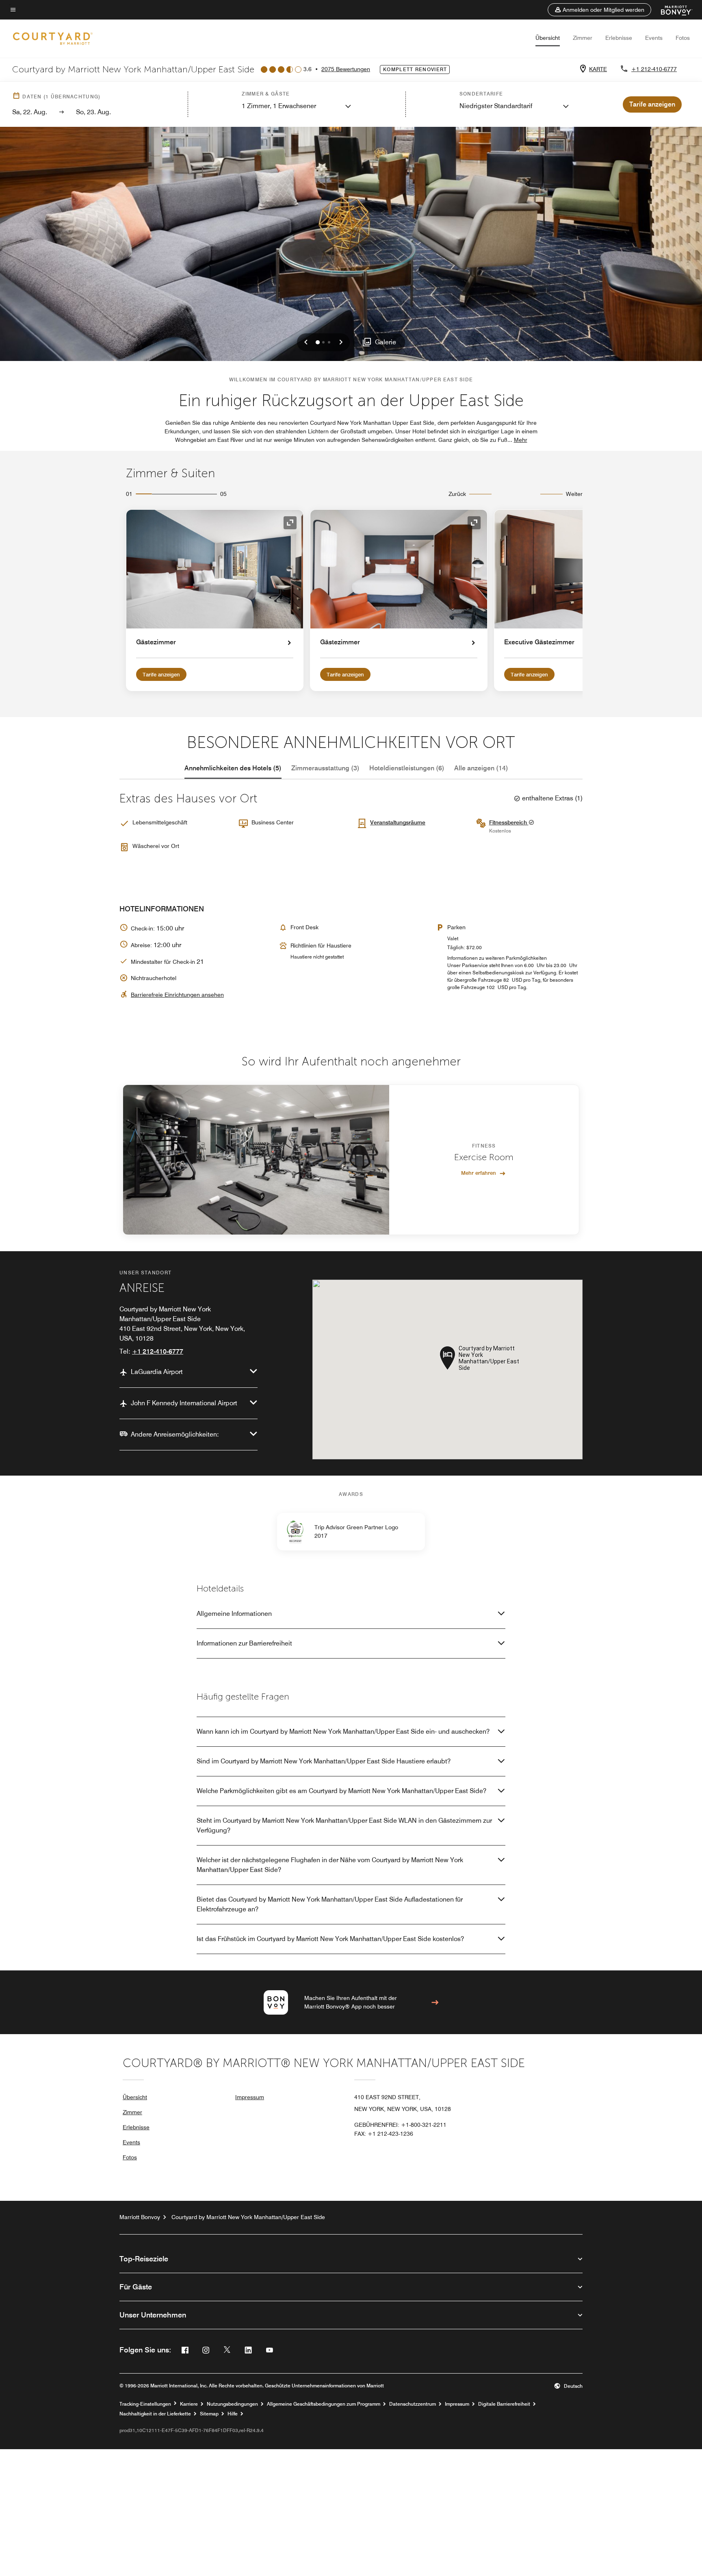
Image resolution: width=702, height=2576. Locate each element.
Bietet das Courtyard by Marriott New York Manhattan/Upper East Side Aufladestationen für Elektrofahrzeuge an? (330, 1904)
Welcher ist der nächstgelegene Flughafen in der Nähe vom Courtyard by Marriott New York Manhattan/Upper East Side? (330, 1865)
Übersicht (548, 38)
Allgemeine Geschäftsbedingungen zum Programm (324, 2404)
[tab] (233, 768)
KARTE (598, 69)
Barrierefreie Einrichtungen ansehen (177, 995)
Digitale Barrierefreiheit (504, 2404)
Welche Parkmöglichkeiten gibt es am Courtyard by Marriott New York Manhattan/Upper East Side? (341, 1791)
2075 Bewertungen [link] (346, 69)
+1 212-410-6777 (654, 69)
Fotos (683, 38)
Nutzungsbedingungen (232, 2404)
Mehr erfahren (479, 1173)
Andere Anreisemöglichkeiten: (175, 1434)
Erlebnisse (619, 38)
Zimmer (583, 38)
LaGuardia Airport (157, 1372)
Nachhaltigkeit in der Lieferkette (155, 2414)
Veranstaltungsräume (398, 822)
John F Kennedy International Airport (184, 1403)
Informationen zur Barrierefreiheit (244, 1643)
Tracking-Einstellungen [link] (145, 2404)
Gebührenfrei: (400, 2125)
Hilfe (233, 2414)
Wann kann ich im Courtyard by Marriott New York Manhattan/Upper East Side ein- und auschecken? (343, 1731)
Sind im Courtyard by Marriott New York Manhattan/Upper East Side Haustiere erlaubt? (324, 1761)
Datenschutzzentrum (413, 2404)
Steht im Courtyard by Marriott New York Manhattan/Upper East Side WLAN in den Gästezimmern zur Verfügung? (344, 1825)
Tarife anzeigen (161, 674)
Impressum (250, 2097)
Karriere (189, 2404)
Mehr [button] (521, 440)
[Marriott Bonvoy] (672, 10)
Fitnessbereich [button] (509, 822)
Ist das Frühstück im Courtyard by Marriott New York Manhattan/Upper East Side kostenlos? (330, 1939)
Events (654, 38)
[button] (599, 10)
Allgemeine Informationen (234, 1614)
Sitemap (209, 2414)
